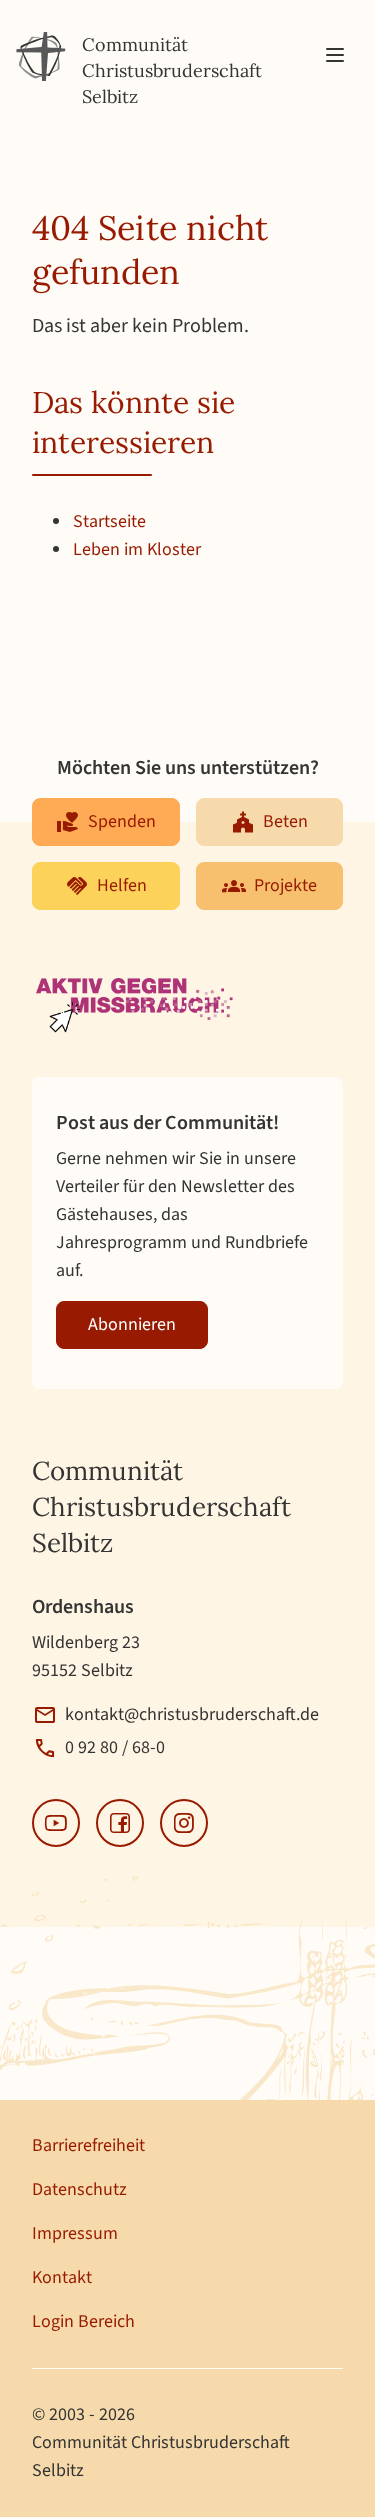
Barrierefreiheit (88, 2145)
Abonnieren (132, 1324)
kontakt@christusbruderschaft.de (192, 1714)
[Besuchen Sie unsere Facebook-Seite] (120, 1823)
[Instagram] (184, 1823)
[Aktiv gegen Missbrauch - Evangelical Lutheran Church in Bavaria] (136, 1007)
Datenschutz (79, 2189)
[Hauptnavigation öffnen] (335, 56)
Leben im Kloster (137, 549)
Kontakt (62, 2277)
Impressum (75, 2233)
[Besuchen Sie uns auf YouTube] (56, 1823)
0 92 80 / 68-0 (115, 1747)
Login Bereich (83, 2321)
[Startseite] (41, 57)
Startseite (109, 521)
